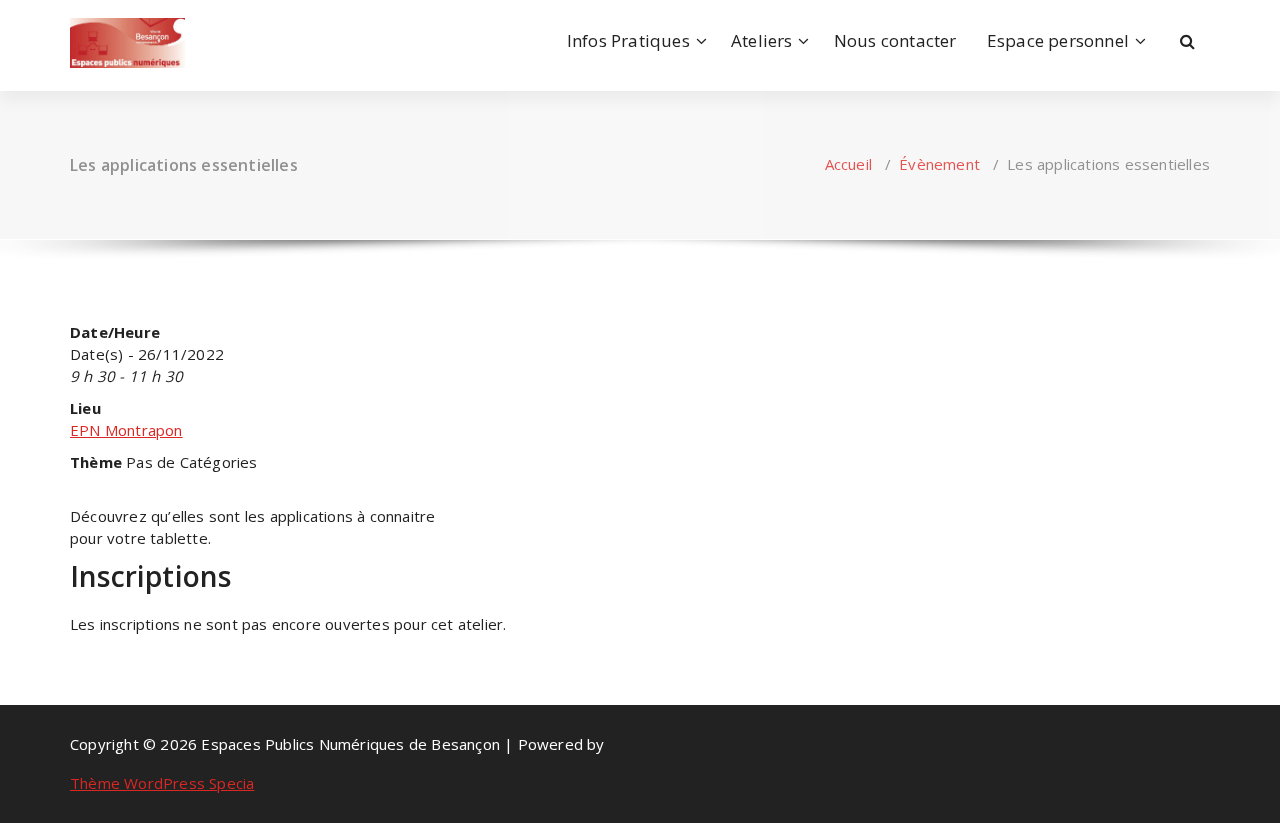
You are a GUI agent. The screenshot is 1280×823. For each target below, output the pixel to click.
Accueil (848, 164)
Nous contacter (895, 40)
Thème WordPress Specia (162, 783)
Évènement (939, 164)
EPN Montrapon (126, 430)
